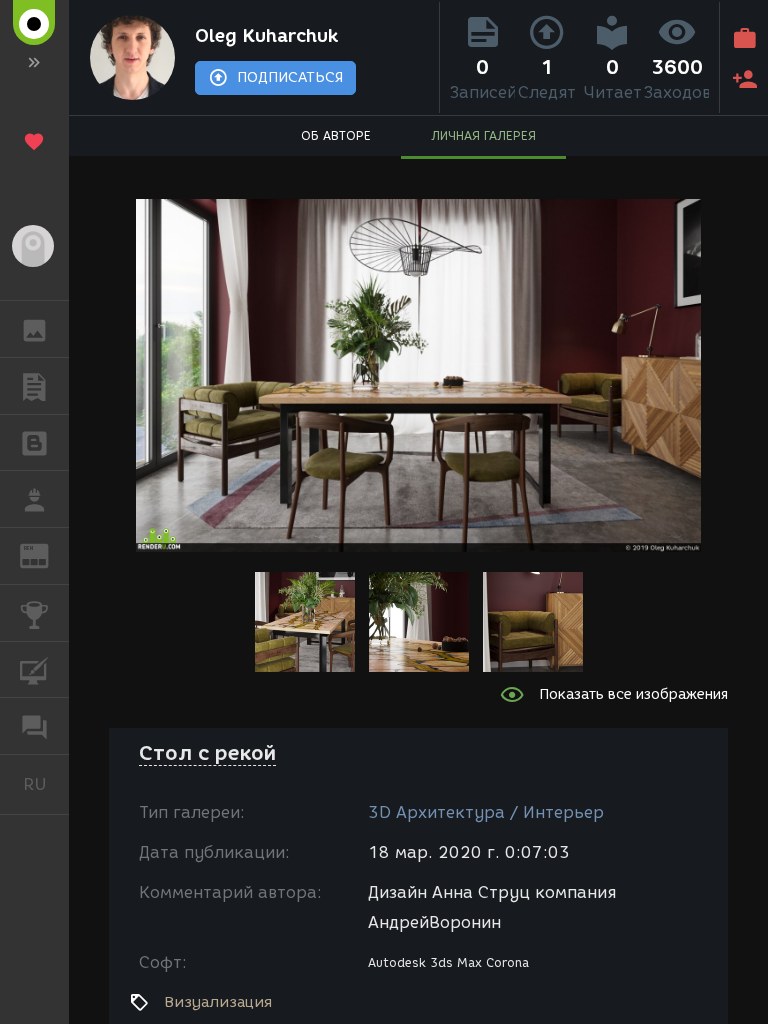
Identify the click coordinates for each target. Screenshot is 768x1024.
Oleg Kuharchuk (266, 36)
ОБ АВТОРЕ (336, 135)
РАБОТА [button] (34, 499)
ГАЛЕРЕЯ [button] (34, 329)
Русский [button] (46, 784)
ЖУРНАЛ (46, 554)
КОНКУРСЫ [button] (34, 613)
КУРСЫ (34, 670)
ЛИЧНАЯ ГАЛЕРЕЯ (483, 135)
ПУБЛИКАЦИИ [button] (34, 386)
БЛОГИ (34, 443)
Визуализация (218, 1002)
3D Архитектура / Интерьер (486, 812)
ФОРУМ (34, 726)
